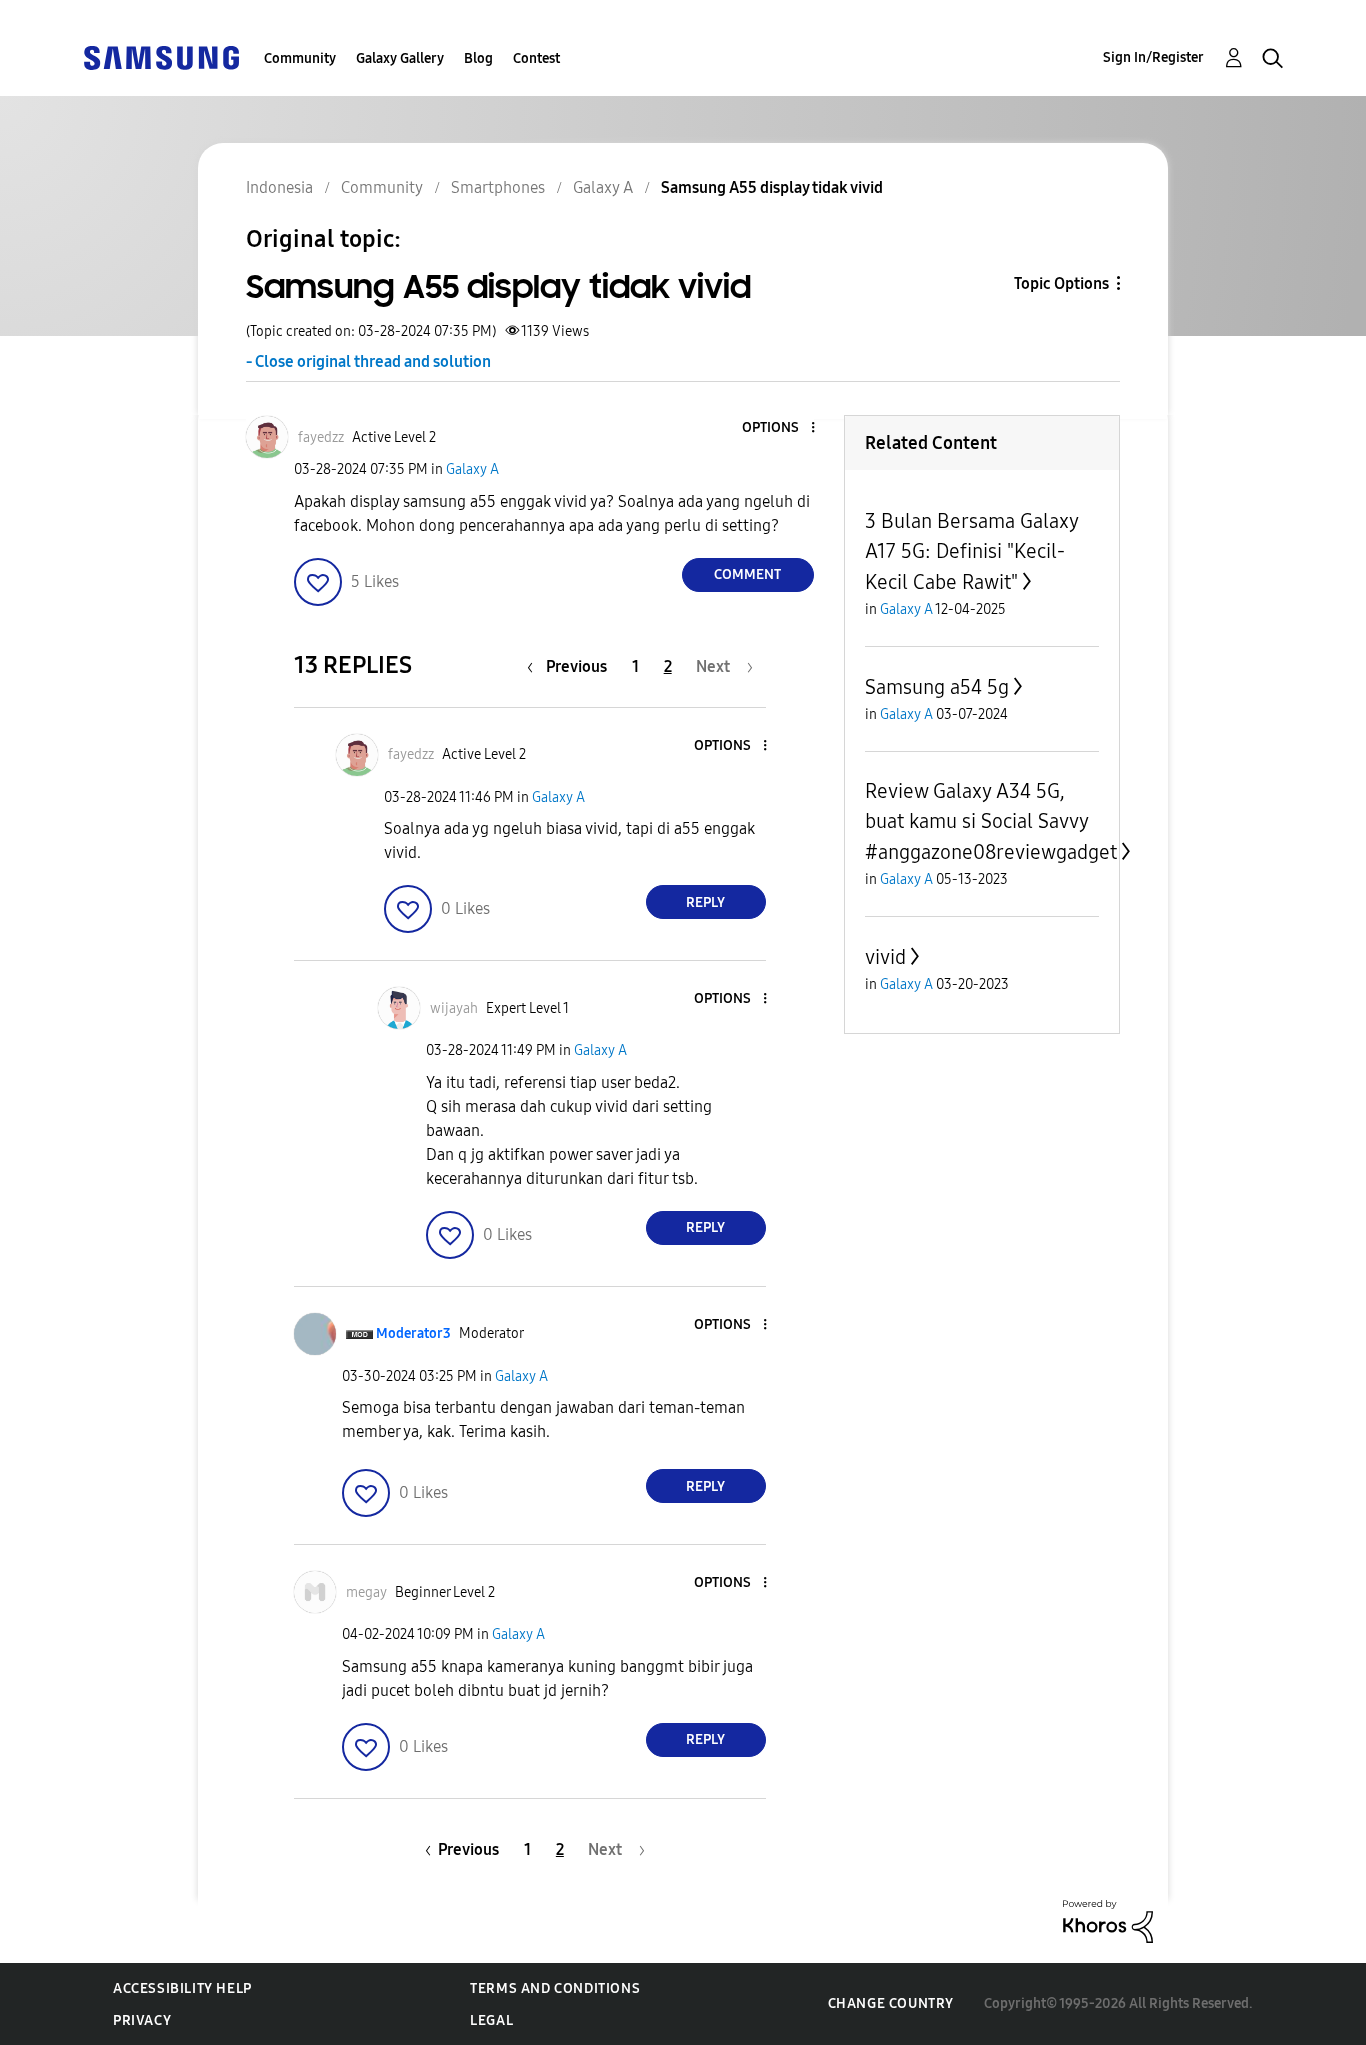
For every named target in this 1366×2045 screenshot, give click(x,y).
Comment (747, 574)
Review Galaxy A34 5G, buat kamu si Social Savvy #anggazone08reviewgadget (991, 821)
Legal (491, 2020)
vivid (885, 957)
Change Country (891, 2003)
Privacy (142, 2020)
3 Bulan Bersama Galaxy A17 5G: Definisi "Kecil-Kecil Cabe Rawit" (971, 551)
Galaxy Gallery (400, 58)
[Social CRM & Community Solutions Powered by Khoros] (1108, 1920)
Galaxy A (472, 469)
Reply (705, 902)
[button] (779, 428)
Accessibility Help (182, 1988)
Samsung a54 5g (937, 687)
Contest (536, 58)
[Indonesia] (161, 56)
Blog (478, 58)
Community (300, 58)
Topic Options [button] (1061, 283)
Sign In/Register (1153, 57)
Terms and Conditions (555, 1988)
